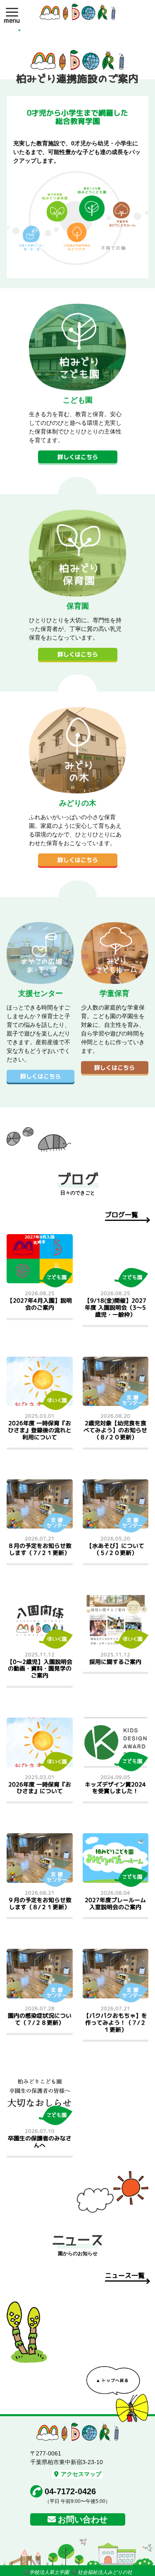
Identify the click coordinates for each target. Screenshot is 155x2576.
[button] (12, 12)
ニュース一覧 (125, 2275)
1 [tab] (19, 30)
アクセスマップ (81, 2474)
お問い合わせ (83, 2519)
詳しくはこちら (78, 457)
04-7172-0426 (70, 2491)
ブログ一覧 (122, 1215)
